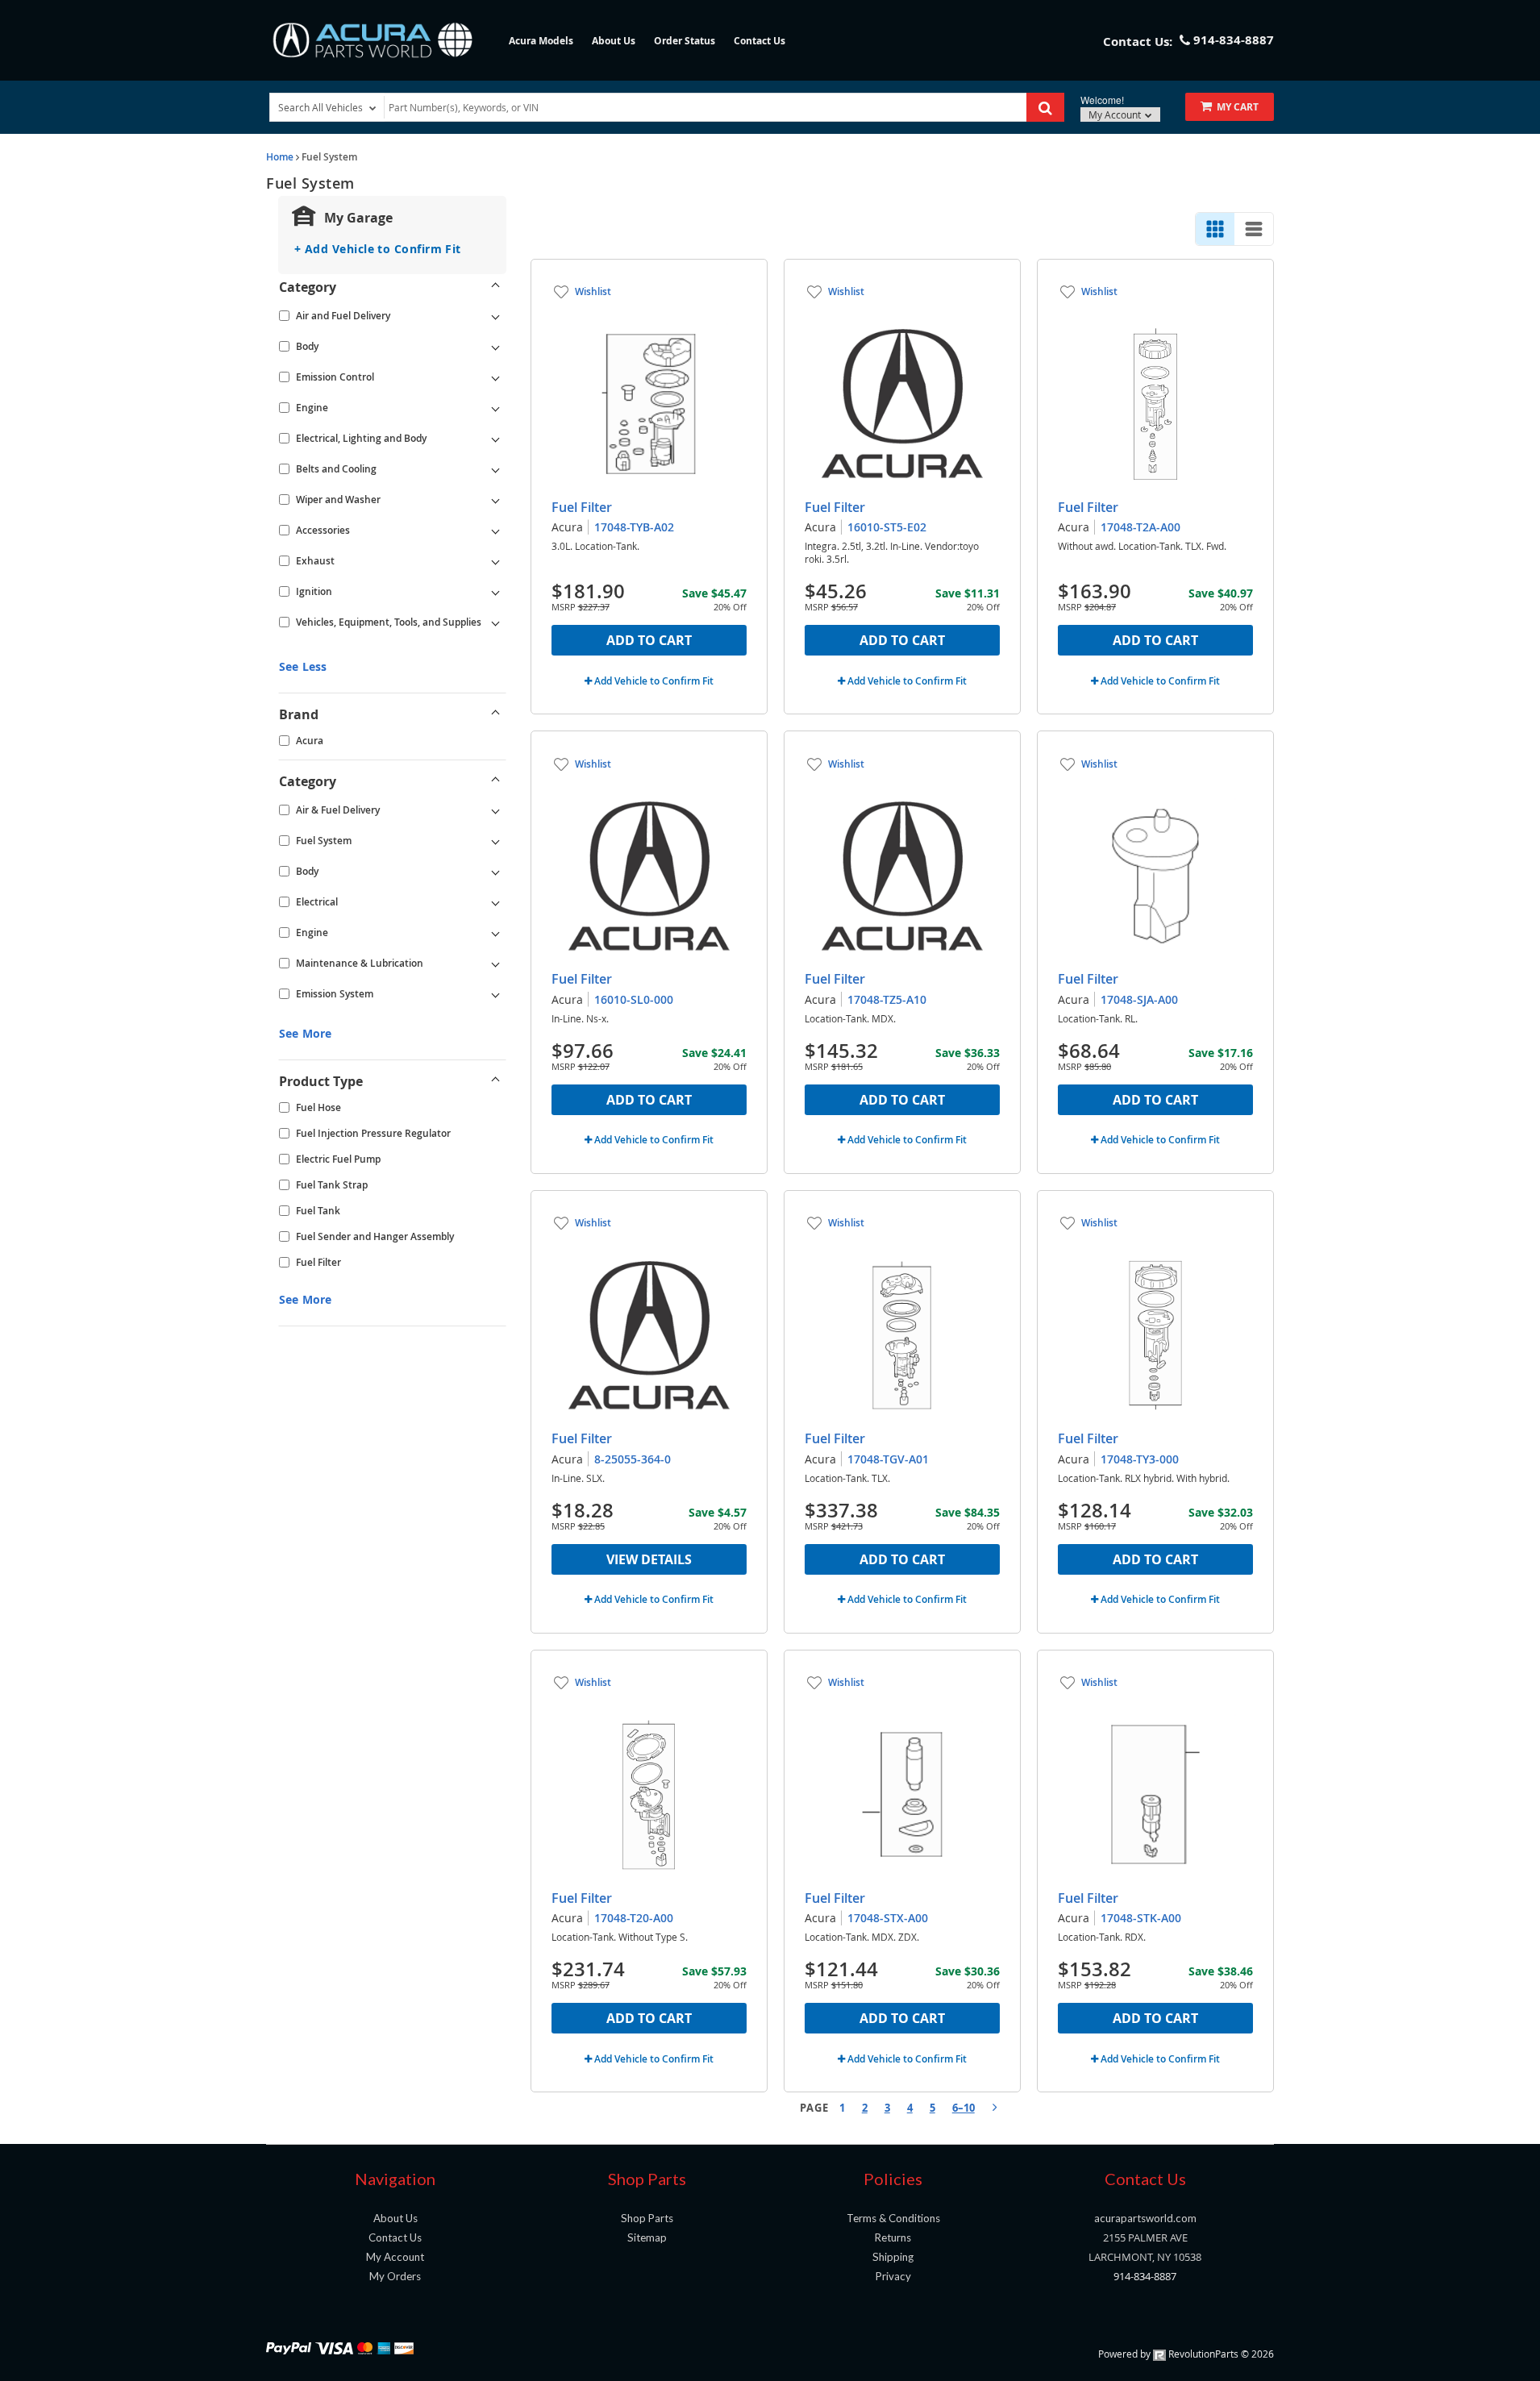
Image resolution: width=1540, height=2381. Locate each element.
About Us (614, 41)
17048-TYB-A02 (634, 527)
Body (307, 346)
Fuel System (324, 841)
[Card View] (1215, 229)
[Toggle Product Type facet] (496, 1081)
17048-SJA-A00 (1139, 999)
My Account (1116, 114)
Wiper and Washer (338, 500)
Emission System (335, 994)
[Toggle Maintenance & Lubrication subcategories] (496, 964)
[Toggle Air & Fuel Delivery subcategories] (496, 810)
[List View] (1254, 229)
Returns (893, 2237)
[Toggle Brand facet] (496, 714)
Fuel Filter (318, 1262)
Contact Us (760, 41)
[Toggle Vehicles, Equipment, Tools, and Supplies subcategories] (496, 622)
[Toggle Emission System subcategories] (496, 994)
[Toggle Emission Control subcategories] (496, 377)
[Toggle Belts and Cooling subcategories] (496, 469)
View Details (649, 1559)
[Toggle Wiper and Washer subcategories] (496, 500)
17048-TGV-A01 (888, 1459)
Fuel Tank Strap (332, 1185)
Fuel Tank (318, 1211)
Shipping (893, 2257)
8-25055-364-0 (633, 1459)
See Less (303, 666)
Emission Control (335, 377)
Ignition (314, 591)
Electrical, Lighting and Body (361, 438)
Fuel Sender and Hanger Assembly (375, 1236)
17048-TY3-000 (1140, 1459)
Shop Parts (647, 2218)
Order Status (685, 41)
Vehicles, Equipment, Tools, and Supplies (389, 622)
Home (280, 157)
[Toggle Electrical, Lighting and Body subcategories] (496, 439)
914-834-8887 (1145, 2276)
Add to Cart (649, 640)
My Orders (395, 2276)
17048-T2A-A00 (1140, 527)
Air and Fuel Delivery (343, 316)
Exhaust (315, 561)
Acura (310, 741)
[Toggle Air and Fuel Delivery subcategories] (496, 316)
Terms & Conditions (893, 2218)
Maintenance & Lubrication (360, 963)
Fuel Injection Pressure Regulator (373, 1133)
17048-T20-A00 (634, 1918)
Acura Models (541, 41)
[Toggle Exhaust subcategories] (496, 561)
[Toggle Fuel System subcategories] (496, 841)
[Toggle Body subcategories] (496, 347)
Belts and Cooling (336, 469)
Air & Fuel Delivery (338, 810)
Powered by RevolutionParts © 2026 (1186, 2354)
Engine (312, 408)
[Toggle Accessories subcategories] (496, 531)
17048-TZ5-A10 (887, 999)
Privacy (893, 2276)
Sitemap (647, 2237)
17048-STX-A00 (888, 1918)
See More (305, 1033)
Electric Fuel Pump (338, 1159)
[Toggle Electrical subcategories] (496, 902)
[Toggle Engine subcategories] (496, 408)
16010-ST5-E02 (887, 527)
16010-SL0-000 (634, 999)
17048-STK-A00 (1141, 1918)
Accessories (323, 530)
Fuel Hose (318, 1107)
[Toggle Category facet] (496, 287)
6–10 (964, 2108)
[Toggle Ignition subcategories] (496, 592)
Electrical (317, 902)
